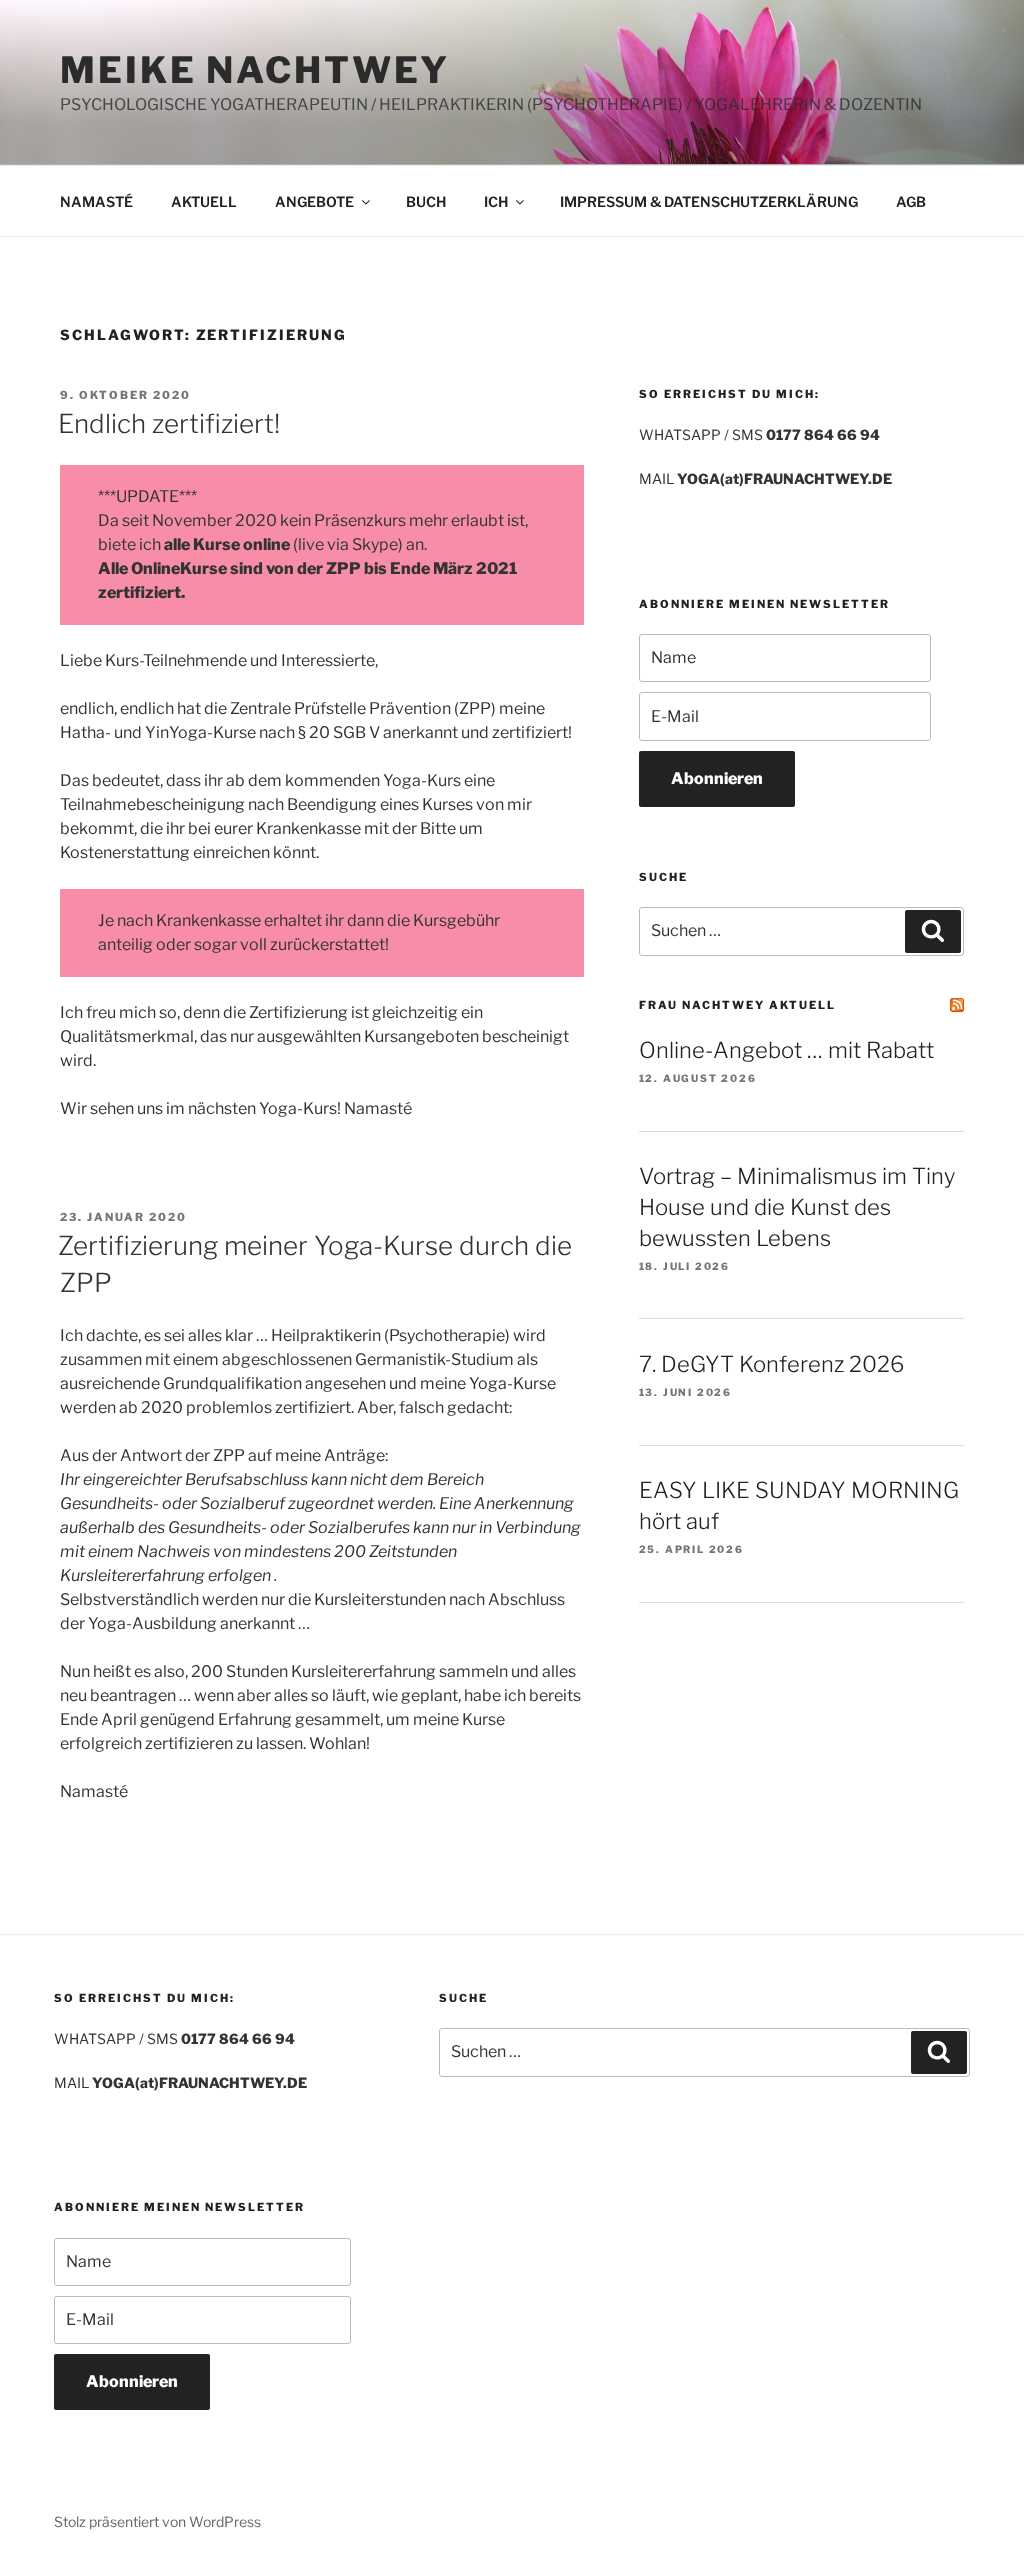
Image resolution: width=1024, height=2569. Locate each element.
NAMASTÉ (96, 201)
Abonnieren (717, 778)
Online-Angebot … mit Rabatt (786, 1050)
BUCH (426, 201)
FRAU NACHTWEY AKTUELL (737, 1005)
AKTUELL (204, 201)
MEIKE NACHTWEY (255, 70)
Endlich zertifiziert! (169, 423)
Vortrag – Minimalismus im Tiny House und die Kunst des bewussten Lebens (797, 1207)
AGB (911, 201)
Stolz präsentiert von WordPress (157, 2521)
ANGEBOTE (314, 201)
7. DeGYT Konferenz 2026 (771, 1364)
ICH (496, 201)
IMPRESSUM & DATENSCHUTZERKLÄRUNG (709, 201)
